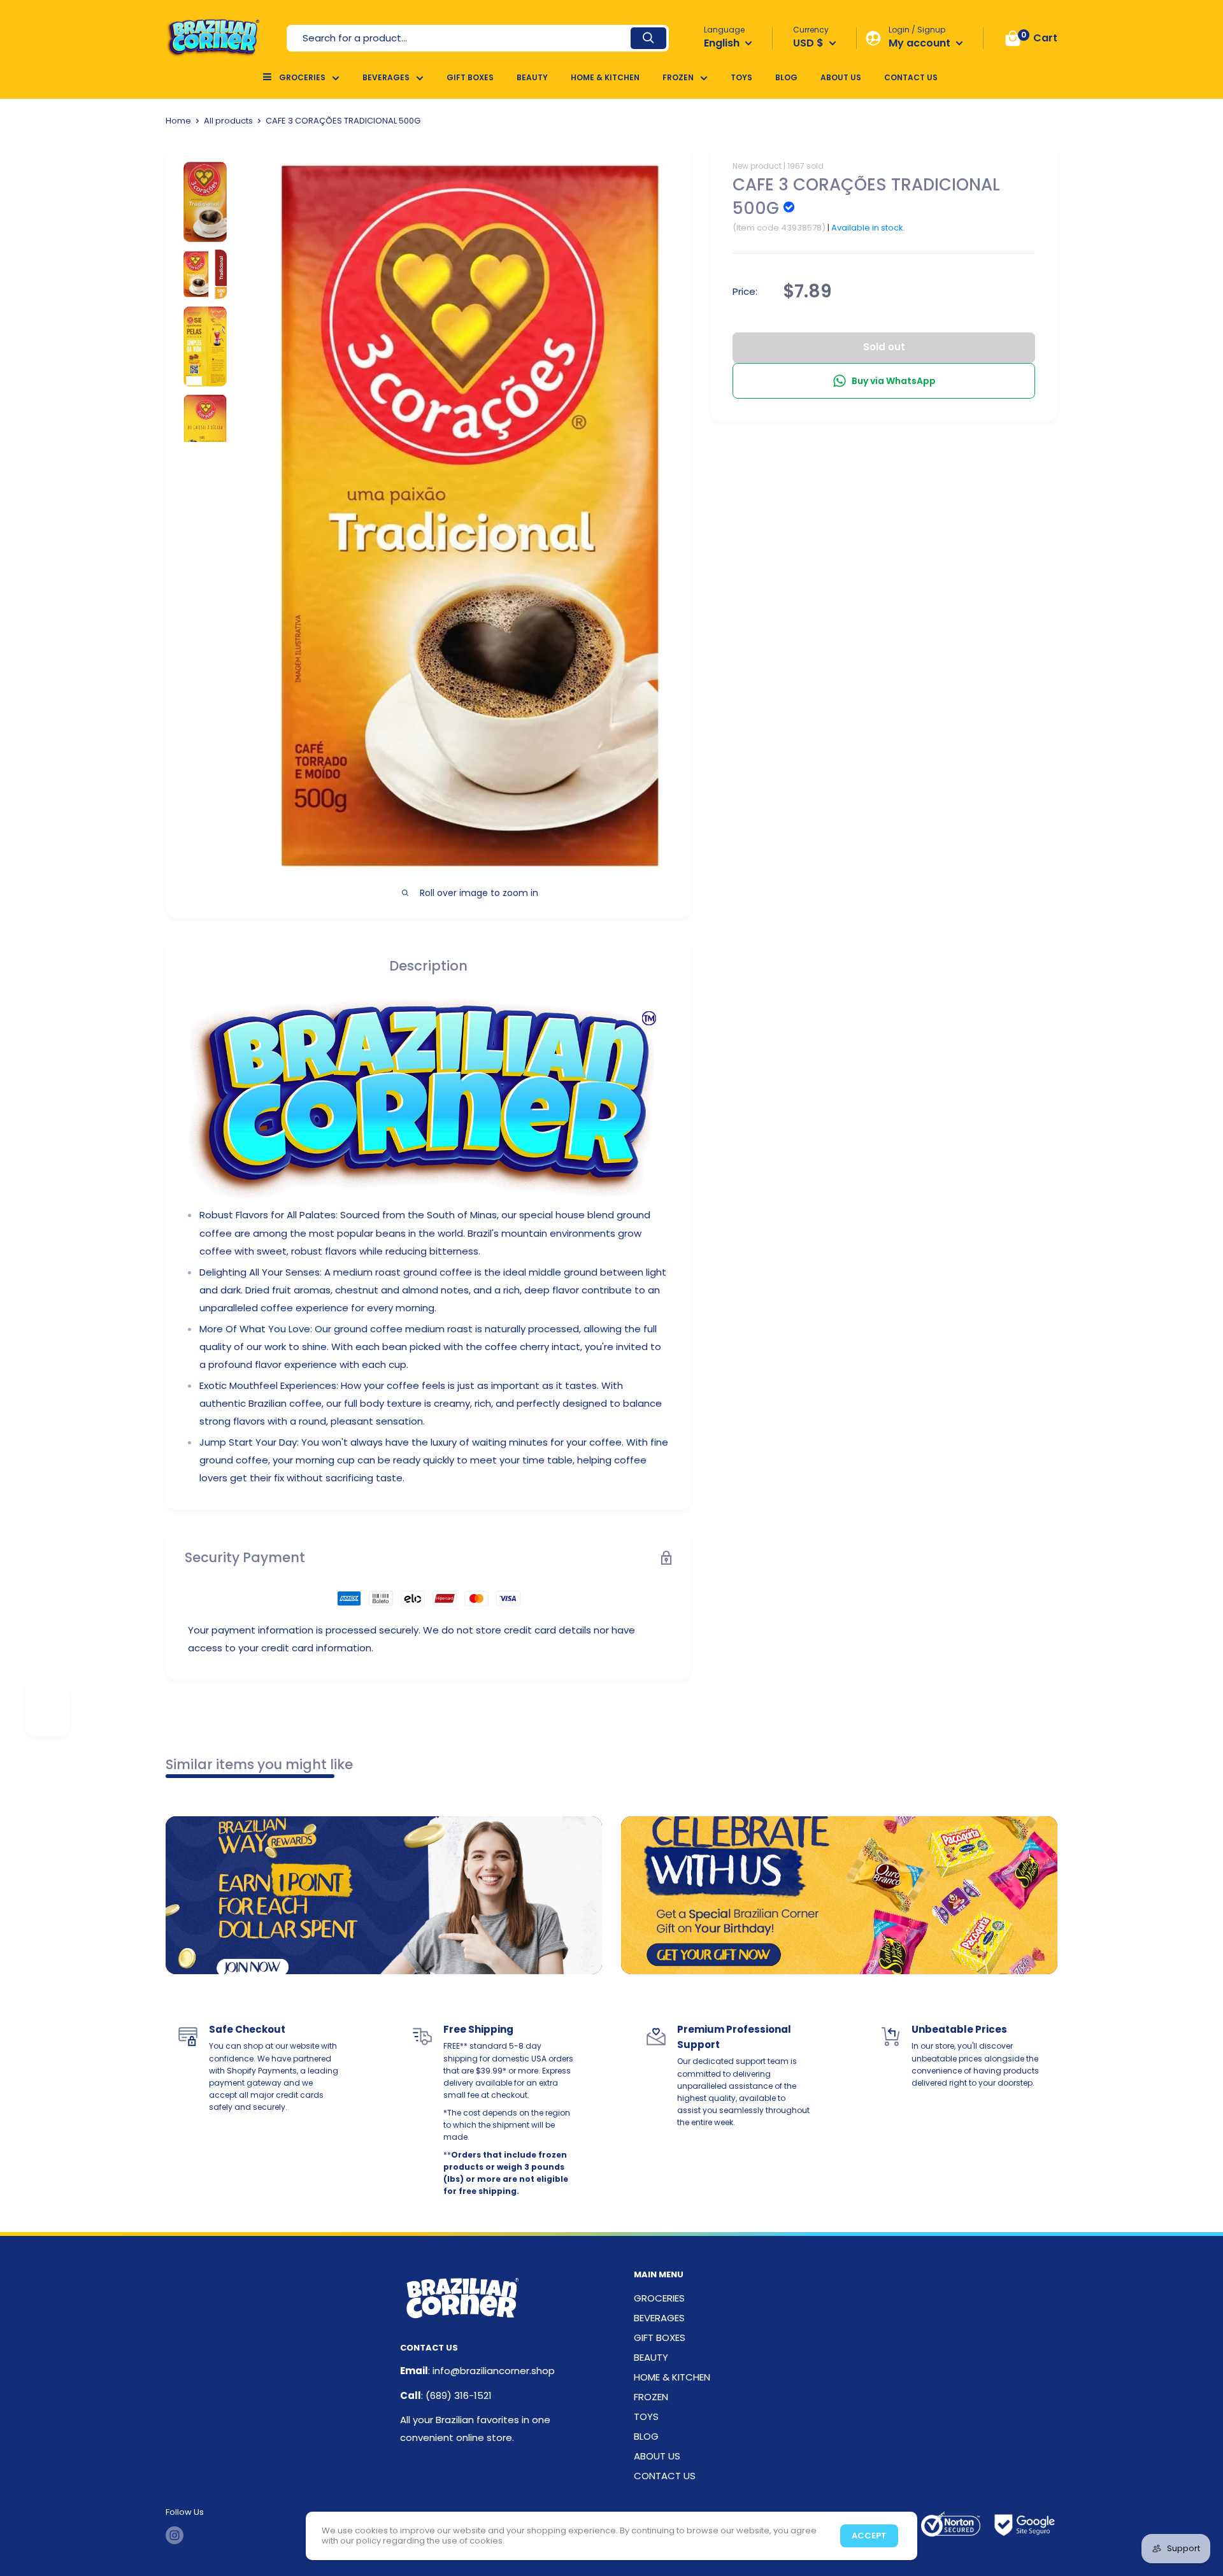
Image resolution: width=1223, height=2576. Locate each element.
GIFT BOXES (470, 77)
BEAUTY (532, 77)
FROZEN (678, 77)
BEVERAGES (386, 77)
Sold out (884, 347)
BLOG (786, 77)
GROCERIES (302, 77)
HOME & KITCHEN (605, 77)
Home (178, 121)
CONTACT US (911, 77)
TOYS (741, 77)
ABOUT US (841, 77)
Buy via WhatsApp (894, 381)
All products (228, 121)
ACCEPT (869, 2536)
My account (921, 43)
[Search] (648, 38)
